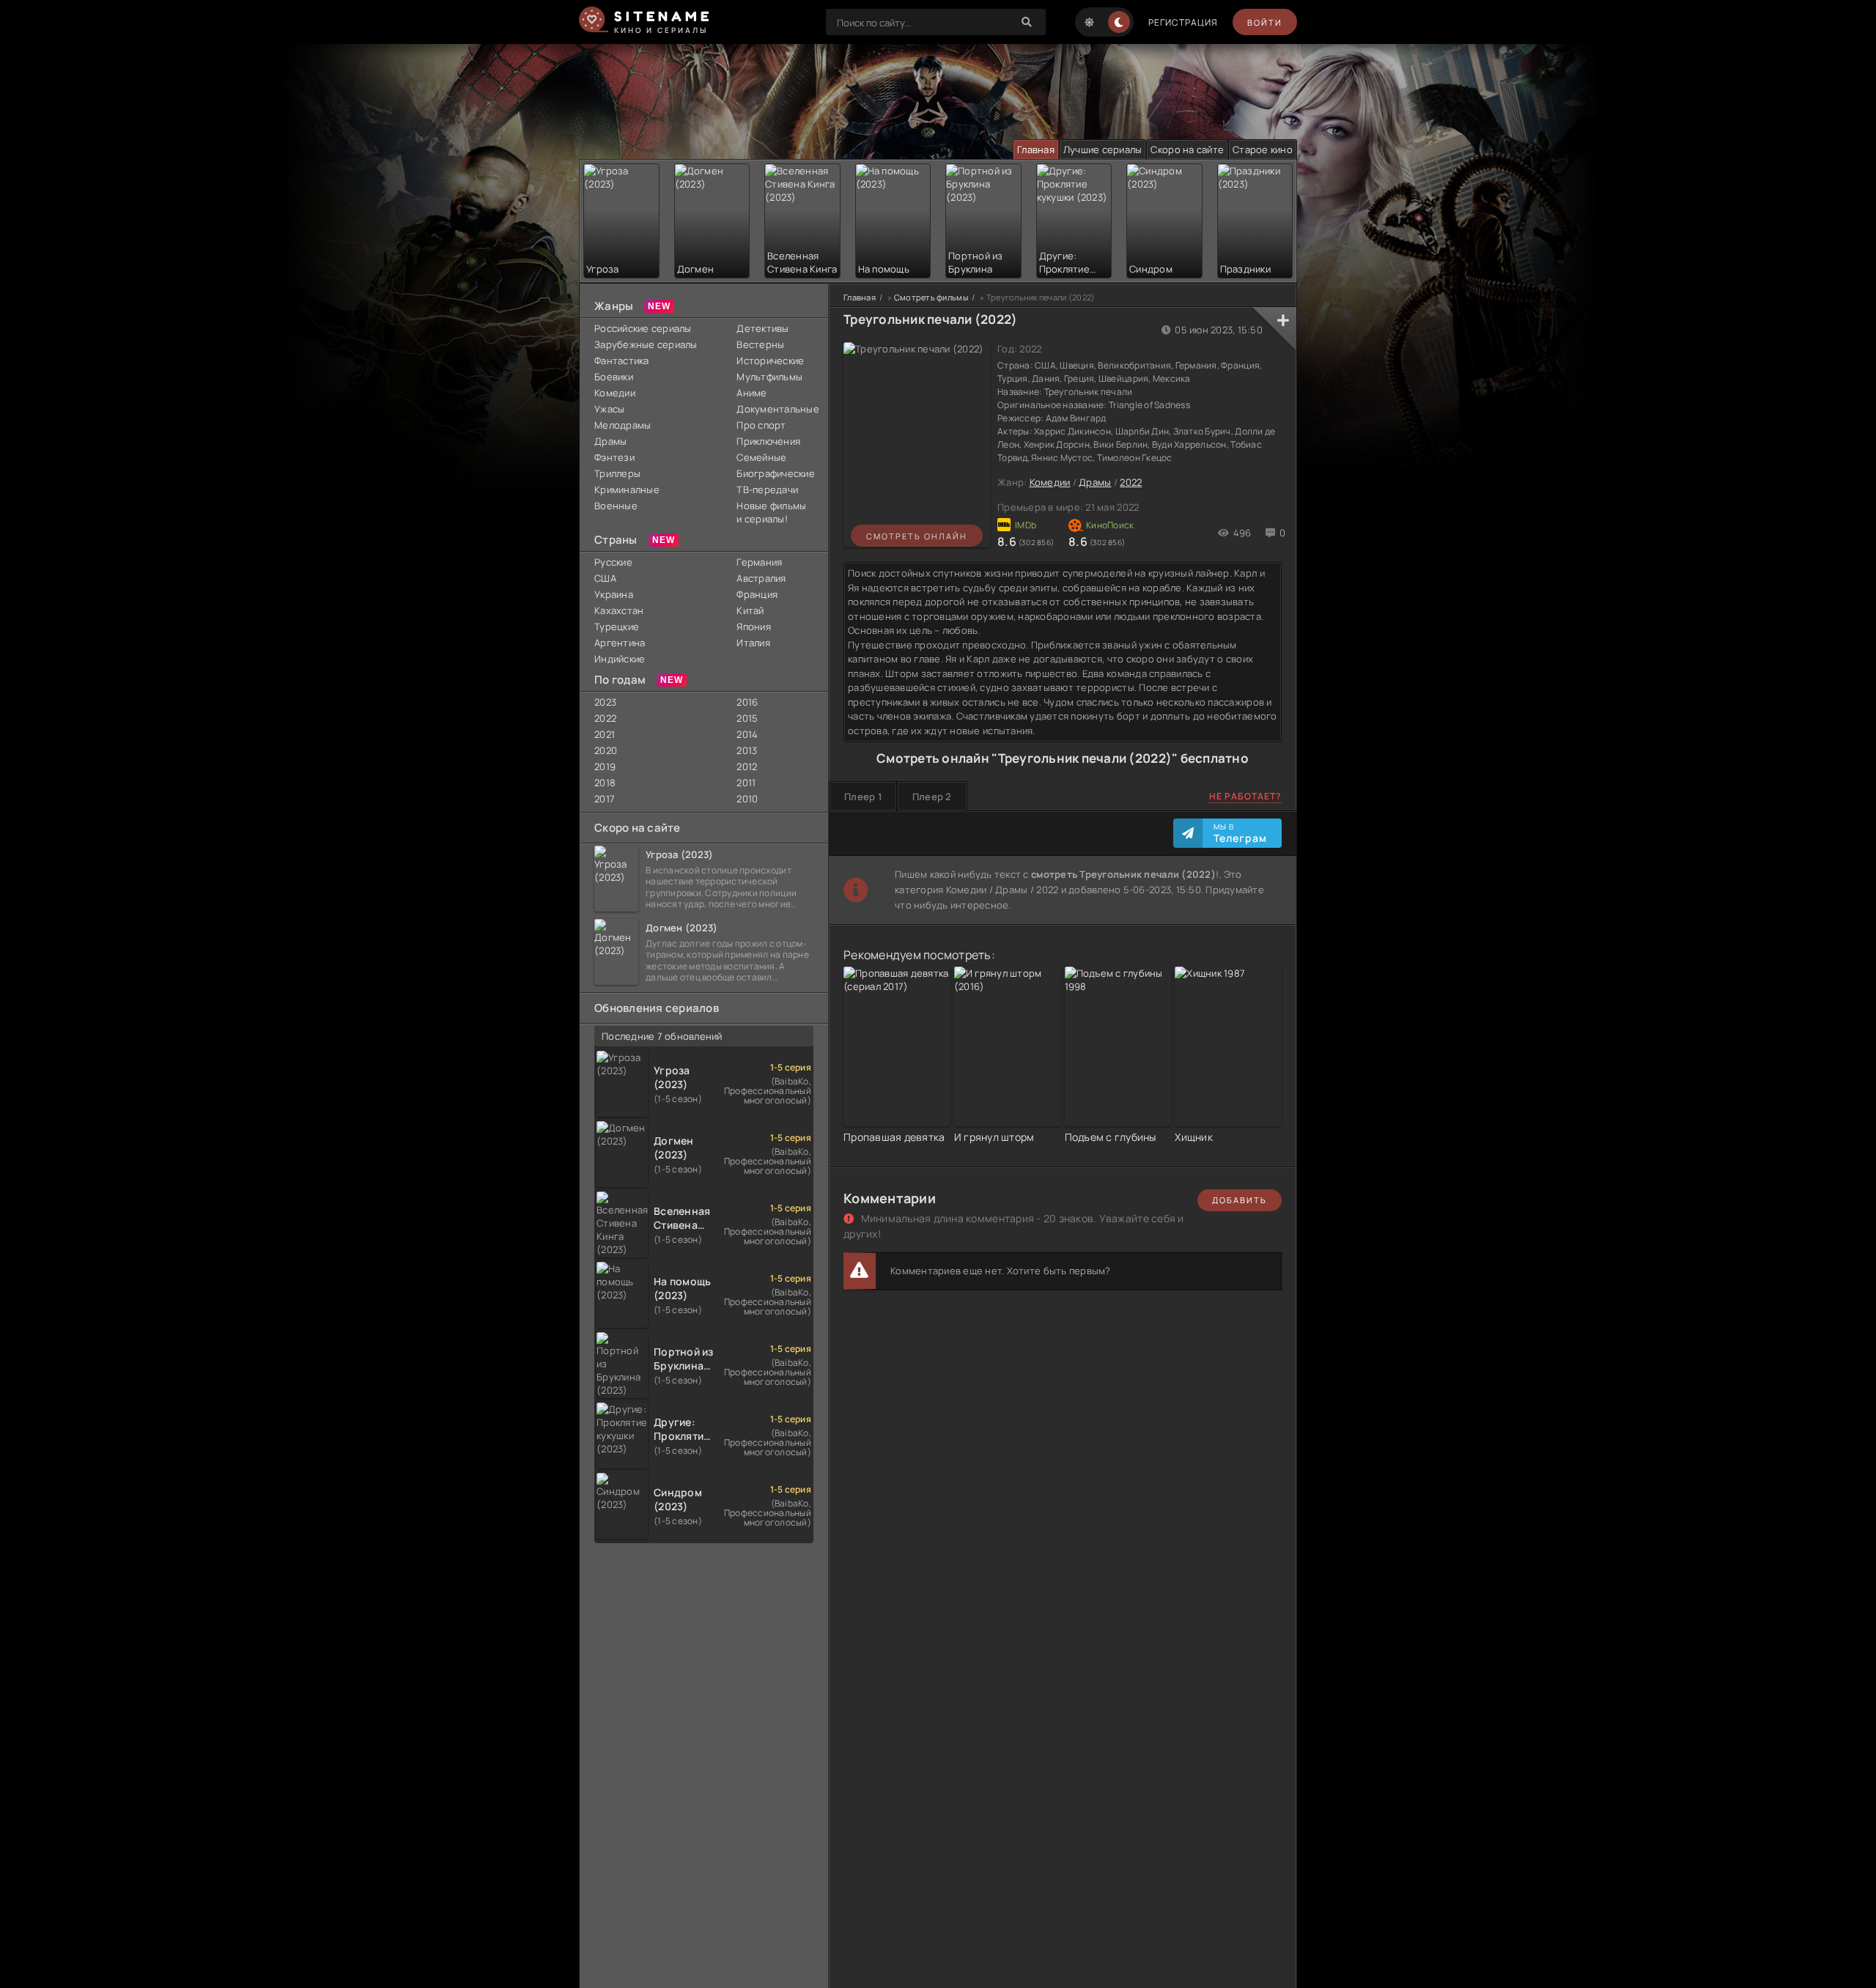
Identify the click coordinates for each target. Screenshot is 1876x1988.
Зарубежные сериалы (646, 344)
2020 (606, 750)
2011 (746, 783)
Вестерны (760, 344)
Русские (613, 562)
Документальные (775, 409)
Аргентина (620, 643)
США (605, 578)
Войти (1265, 22)
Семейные (761, 457)
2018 (605, 783)
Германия (759, 562)
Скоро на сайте (1187, 149)
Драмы (610, 441)
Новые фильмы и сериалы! (771, 512)
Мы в (1240, 833)
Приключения (768, 441)
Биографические (775, 473)
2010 (747, 799)
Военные (616, 506)
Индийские (620, 659)
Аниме (751, 393)
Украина (614, 594)
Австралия (761, 578)
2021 (605, 734)
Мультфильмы (769, 377)
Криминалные (627, 489)
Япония (754, 627)
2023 (605, 702)
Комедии (615, 393)
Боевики (614, 377)
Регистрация (1183, 22)
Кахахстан (619, 610)
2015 (747, 718)
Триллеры (617, 473)
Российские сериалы (643, 328)
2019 (605, 766)
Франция (757, 594)
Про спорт (761, 425)
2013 (747, 750)
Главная (1036, 149)
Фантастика (622, 361)
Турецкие (617, 627)
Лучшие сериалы (1103, 149)
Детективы (762, 328)
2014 (747, 734)
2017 (605, 799)
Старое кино (1263, 149)
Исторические (770, 361)
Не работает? (1245, 796)
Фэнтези (614, 457)
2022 (605, 718)
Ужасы (609, 409)
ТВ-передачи (767, 489)
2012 (747, 766)
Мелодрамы (623, 425)
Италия (753, 643)
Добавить (1240, 1200)
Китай (750, 610)
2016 (747, 702)
